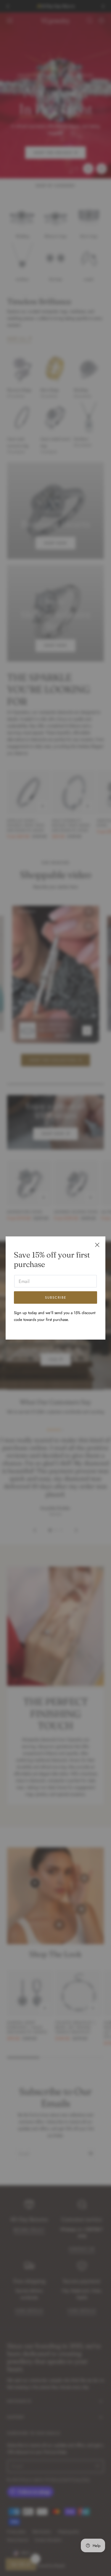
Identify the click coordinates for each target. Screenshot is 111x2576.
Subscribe (56, 1297)
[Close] (97, 1245)
